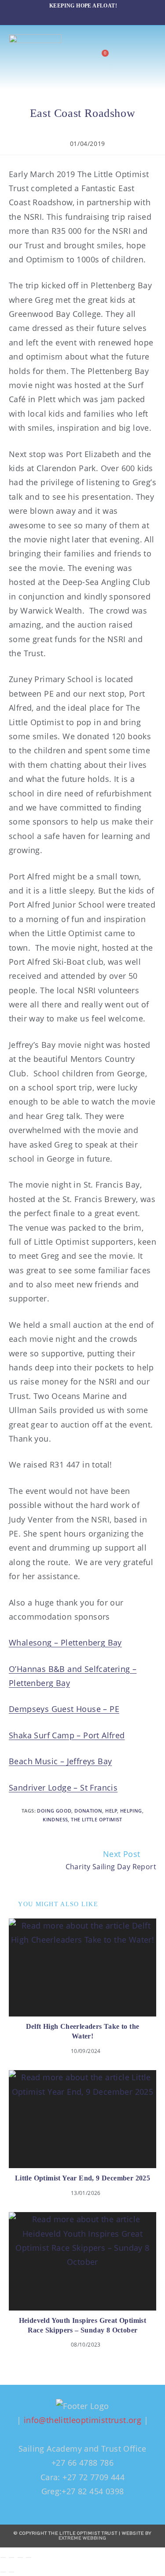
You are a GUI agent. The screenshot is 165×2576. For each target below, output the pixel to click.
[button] (149, 57)
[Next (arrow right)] (11, 2572)
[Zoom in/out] (3, 2558)
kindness (55, 1819)
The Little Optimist (97, 1819)
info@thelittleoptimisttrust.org (82, 2420)
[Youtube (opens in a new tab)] (100, 15)
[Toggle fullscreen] (11, 2558)
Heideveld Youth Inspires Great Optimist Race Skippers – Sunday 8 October (83, 2325)
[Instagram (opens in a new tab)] (79, 15)
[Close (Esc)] (29, 2558)
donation (88, 1811)
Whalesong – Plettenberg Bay (65, 1642)
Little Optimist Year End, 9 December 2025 (82, 2178)
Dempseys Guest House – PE (64, 1709)
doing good (54, 1811)
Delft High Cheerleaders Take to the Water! (83, 2031)
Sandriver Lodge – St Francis (63, 1788)
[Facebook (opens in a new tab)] (63, 15)
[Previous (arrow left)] (3, 2572)
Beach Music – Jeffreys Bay (60, 1761)
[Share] (20, 2558)
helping (131, 1811)
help (111, 1811)
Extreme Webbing (82, 2538)
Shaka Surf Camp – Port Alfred (67, 1735)
